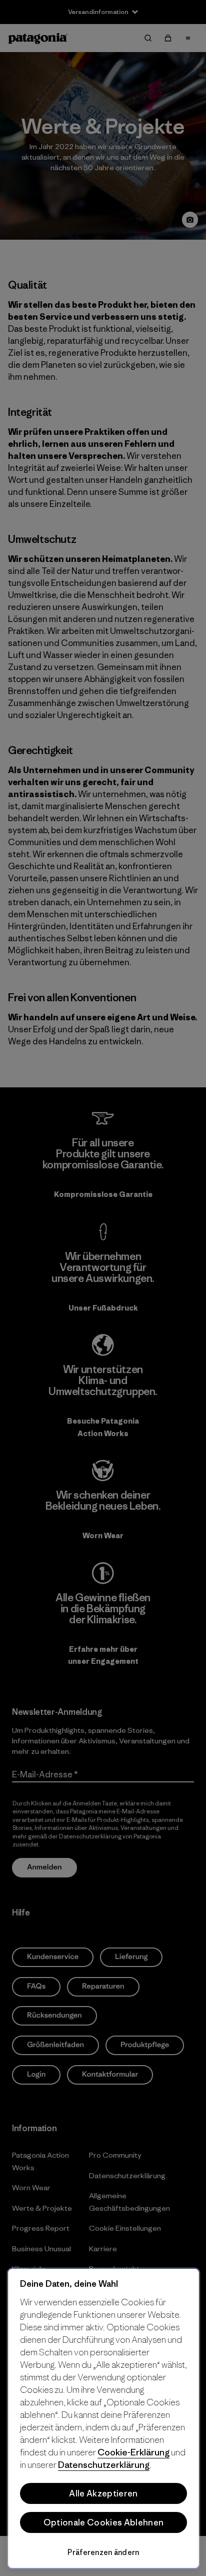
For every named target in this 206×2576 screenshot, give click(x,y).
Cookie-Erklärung (133, 2452)
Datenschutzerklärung (104, 2465)
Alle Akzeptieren (103, 2493)
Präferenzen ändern (103, 2552)
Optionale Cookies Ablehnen (103, 2522)
